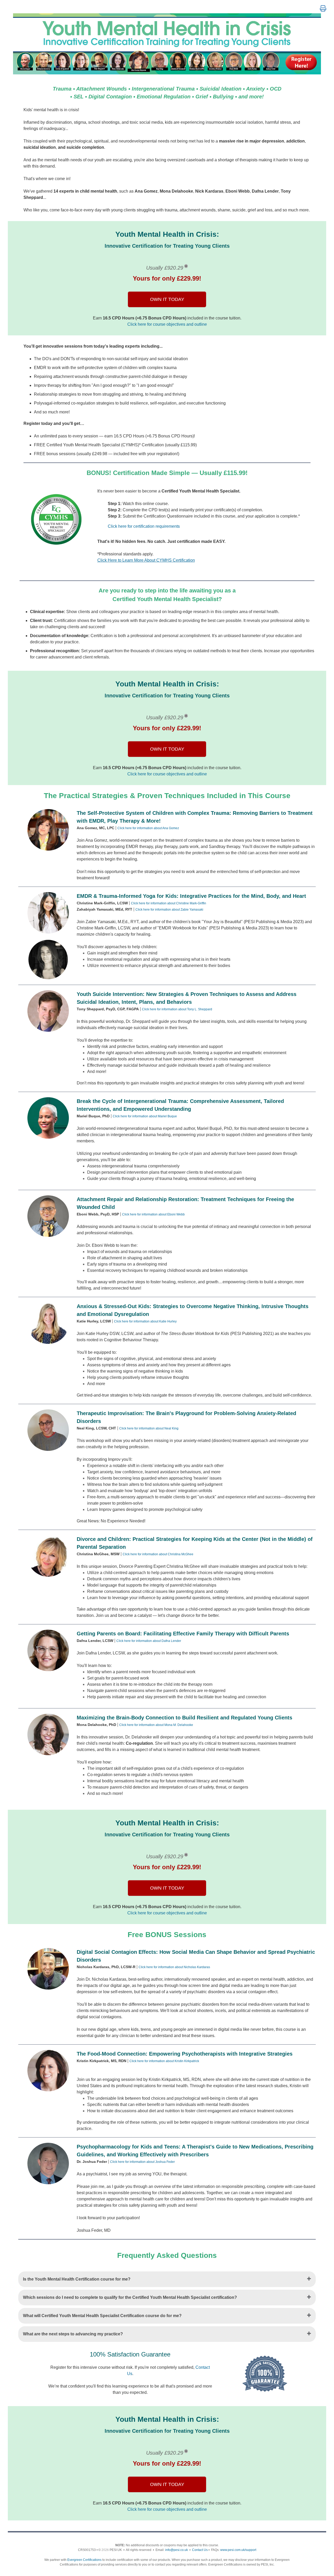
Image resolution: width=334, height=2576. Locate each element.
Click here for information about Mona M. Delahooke (156, 1725)
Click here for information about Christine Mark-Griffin (169, 903)
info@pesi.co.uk (177, 2550)
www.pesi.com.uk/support (238, 2550)
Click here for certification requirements (144, 526)
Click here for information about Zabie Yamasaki (169, 910)
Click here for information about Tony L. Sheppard (177, 1009)
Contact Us (200, 2550)
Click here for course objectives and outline (167, 324)
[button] (323, 9)
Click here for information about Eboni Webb (153, 1214)
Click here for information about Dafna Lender (149, 1641)
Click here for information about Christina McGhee (158, 1554)
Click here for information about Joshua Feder (142, 2162)
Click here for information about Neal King (149, 1428)
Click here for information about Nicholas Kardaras (174, 1967)
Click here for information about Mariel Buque (145, 1116)
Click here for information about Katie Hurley (145, 1321)
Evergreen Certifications (84, 2560)
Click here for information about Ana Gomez (148, 828)
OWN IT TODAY (167, 299)
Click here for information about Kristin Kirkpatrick (164, 2061)
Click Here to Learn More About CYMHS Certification (146, 560)
